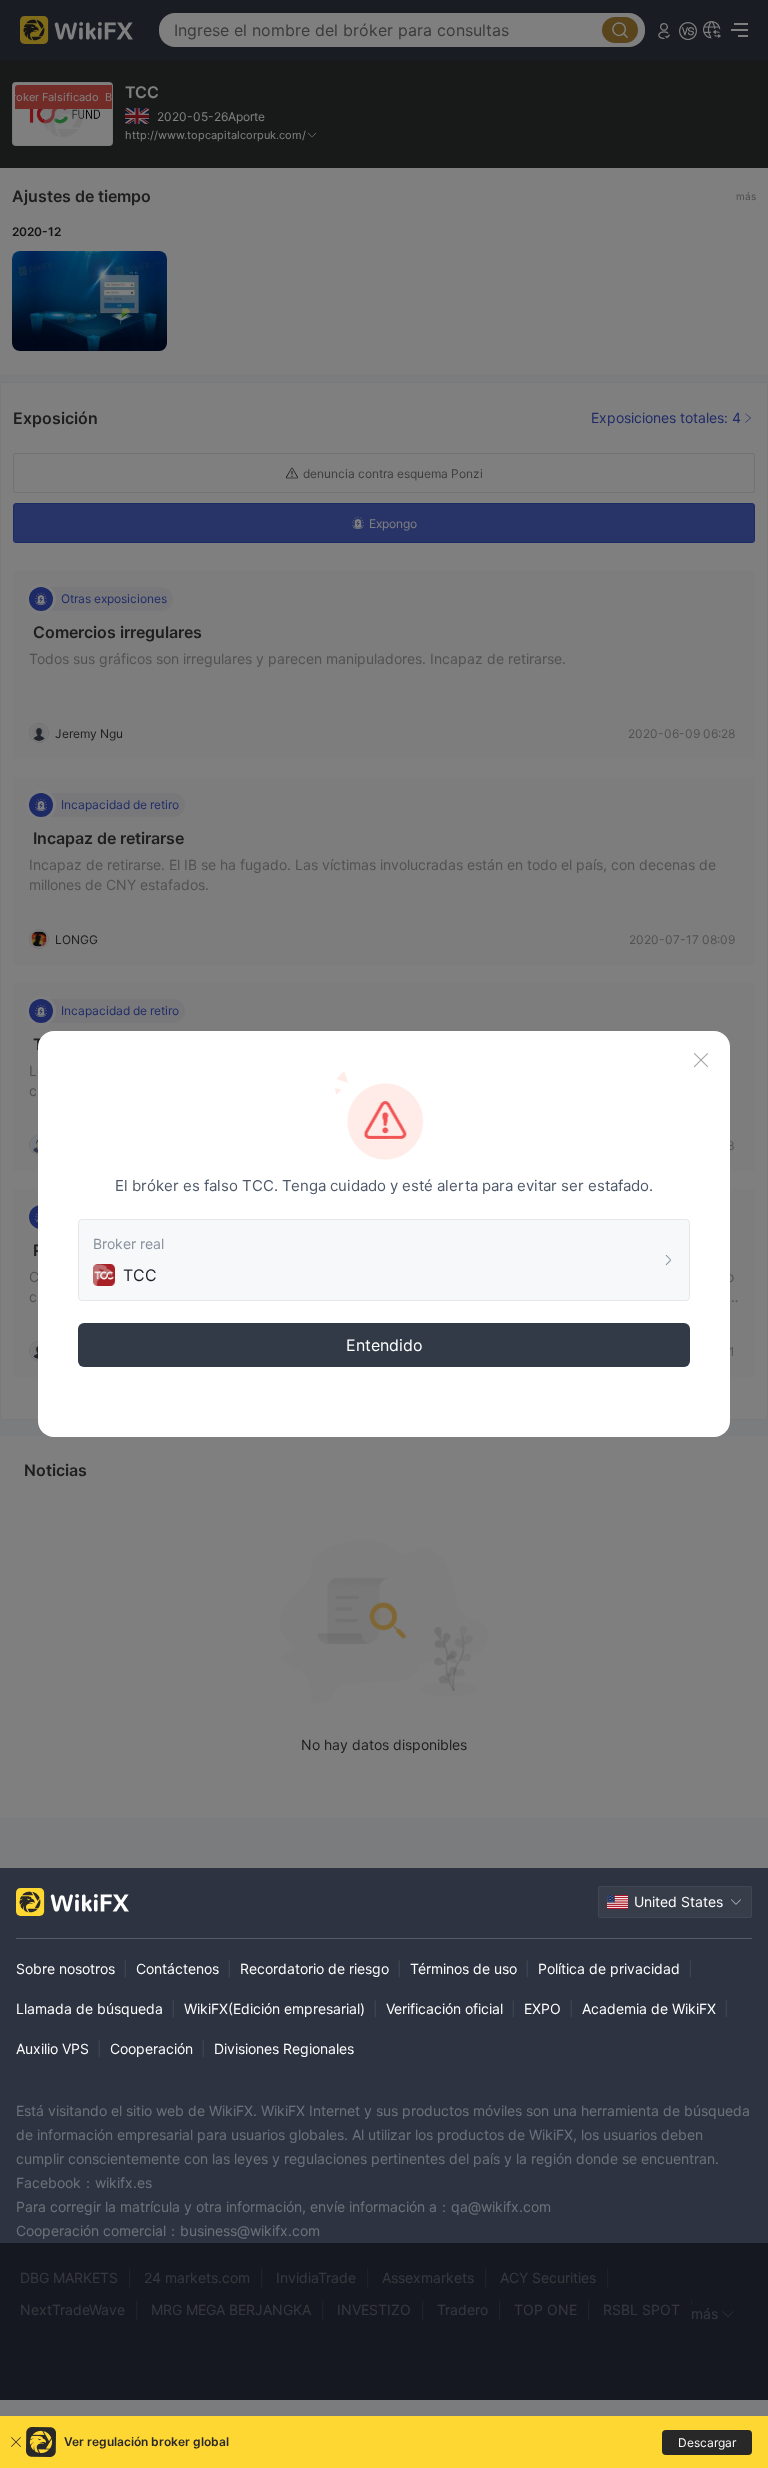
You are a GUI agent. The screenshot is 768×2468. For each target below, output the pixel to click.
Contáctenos (177, 1968)
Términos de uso (463, 1968)
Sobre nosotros (65, 1968)
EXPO (542, 2008)
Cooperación (151, 2048)
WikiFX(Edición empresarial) (274, 2008)
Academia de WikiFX (649, 2008)
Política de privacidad (609, 1968)
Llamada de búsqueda (89, 2008)
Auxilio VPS (52, 2048)
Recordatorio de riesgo (314, 1968)
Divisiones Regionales (284, 2048)
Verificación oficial (444, 2008)
